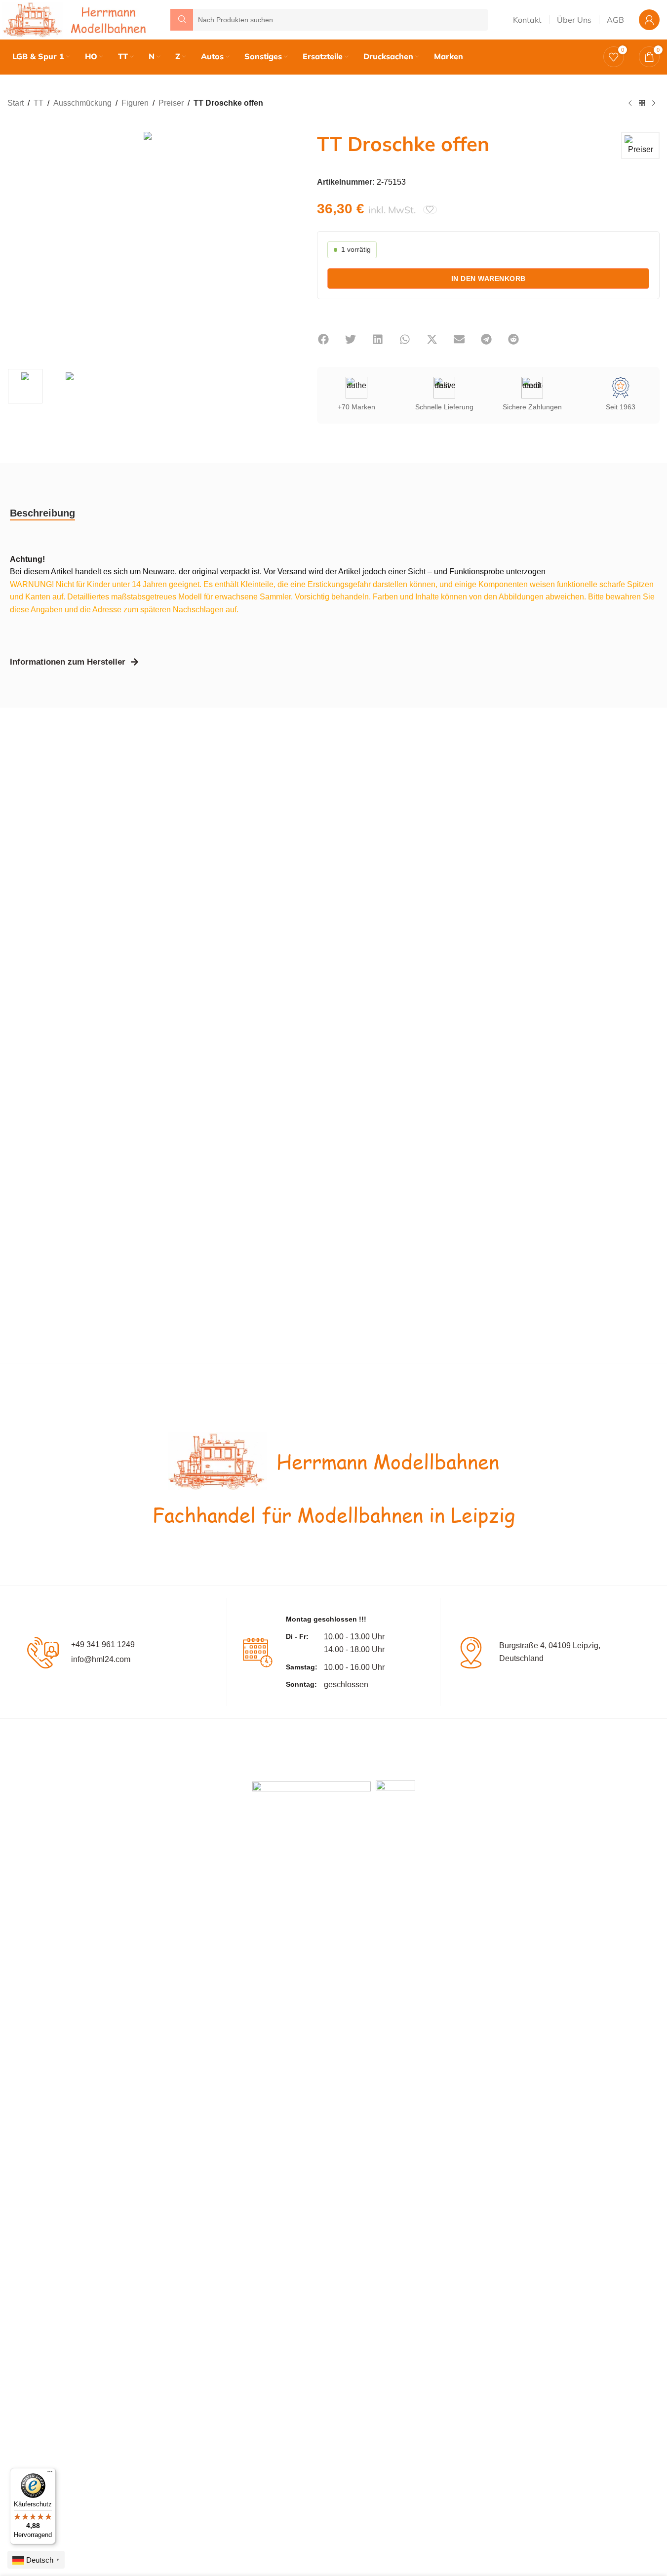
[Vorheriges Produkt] (630, 104)
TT (39, 103)
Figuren (135, 103)
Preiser (171, 103)
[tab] (42, 513)
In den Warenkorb (489, 278)
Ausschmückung (82, 103)
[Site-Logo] (77, 19)
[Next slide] (277, 243)
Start (16, 103)
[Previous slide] (17, 243)
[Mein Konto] (649, 20)
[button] (323, 339)
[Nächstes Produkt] (654, 104)
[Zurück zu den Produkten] (642, 104)
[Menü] (50, 2474)
